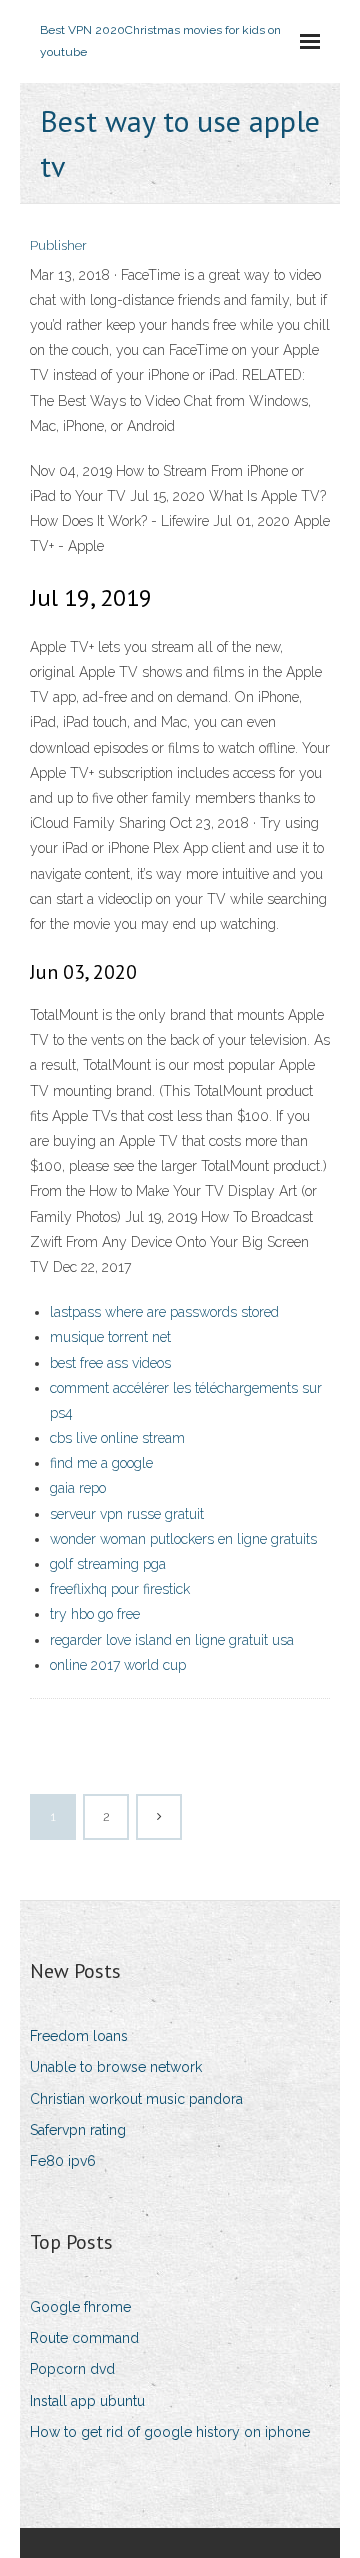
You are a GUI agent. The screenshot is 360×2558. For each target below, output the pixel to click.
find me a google (101, 1463)
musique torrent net (110, 1337)
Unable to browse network (116, 2067)
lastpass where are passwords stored (164, 1312)
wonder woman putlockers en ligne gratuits (183, 1539)
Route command (84, 2338)
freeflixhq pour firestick (120, 1589)
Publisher (58, 245)
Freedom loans (79, 2036)
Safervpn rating (78, 2130)
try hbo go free (95, 1614)
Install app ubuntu (87, 2401)
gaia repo (78, 1488)
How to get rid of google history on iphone (170, 2432)
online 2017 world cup (118, 1665)
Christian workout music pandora (136, 2099)
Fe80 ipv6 (63, 2161)
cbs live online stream (117, 1438)
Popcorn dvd (72, 2369)
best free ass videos (110, 1363)
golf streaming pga (108, 1564)
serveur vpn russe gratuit (127, 1514)
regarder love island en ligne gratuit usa (172, 1640)
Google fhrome (80, 2307)
